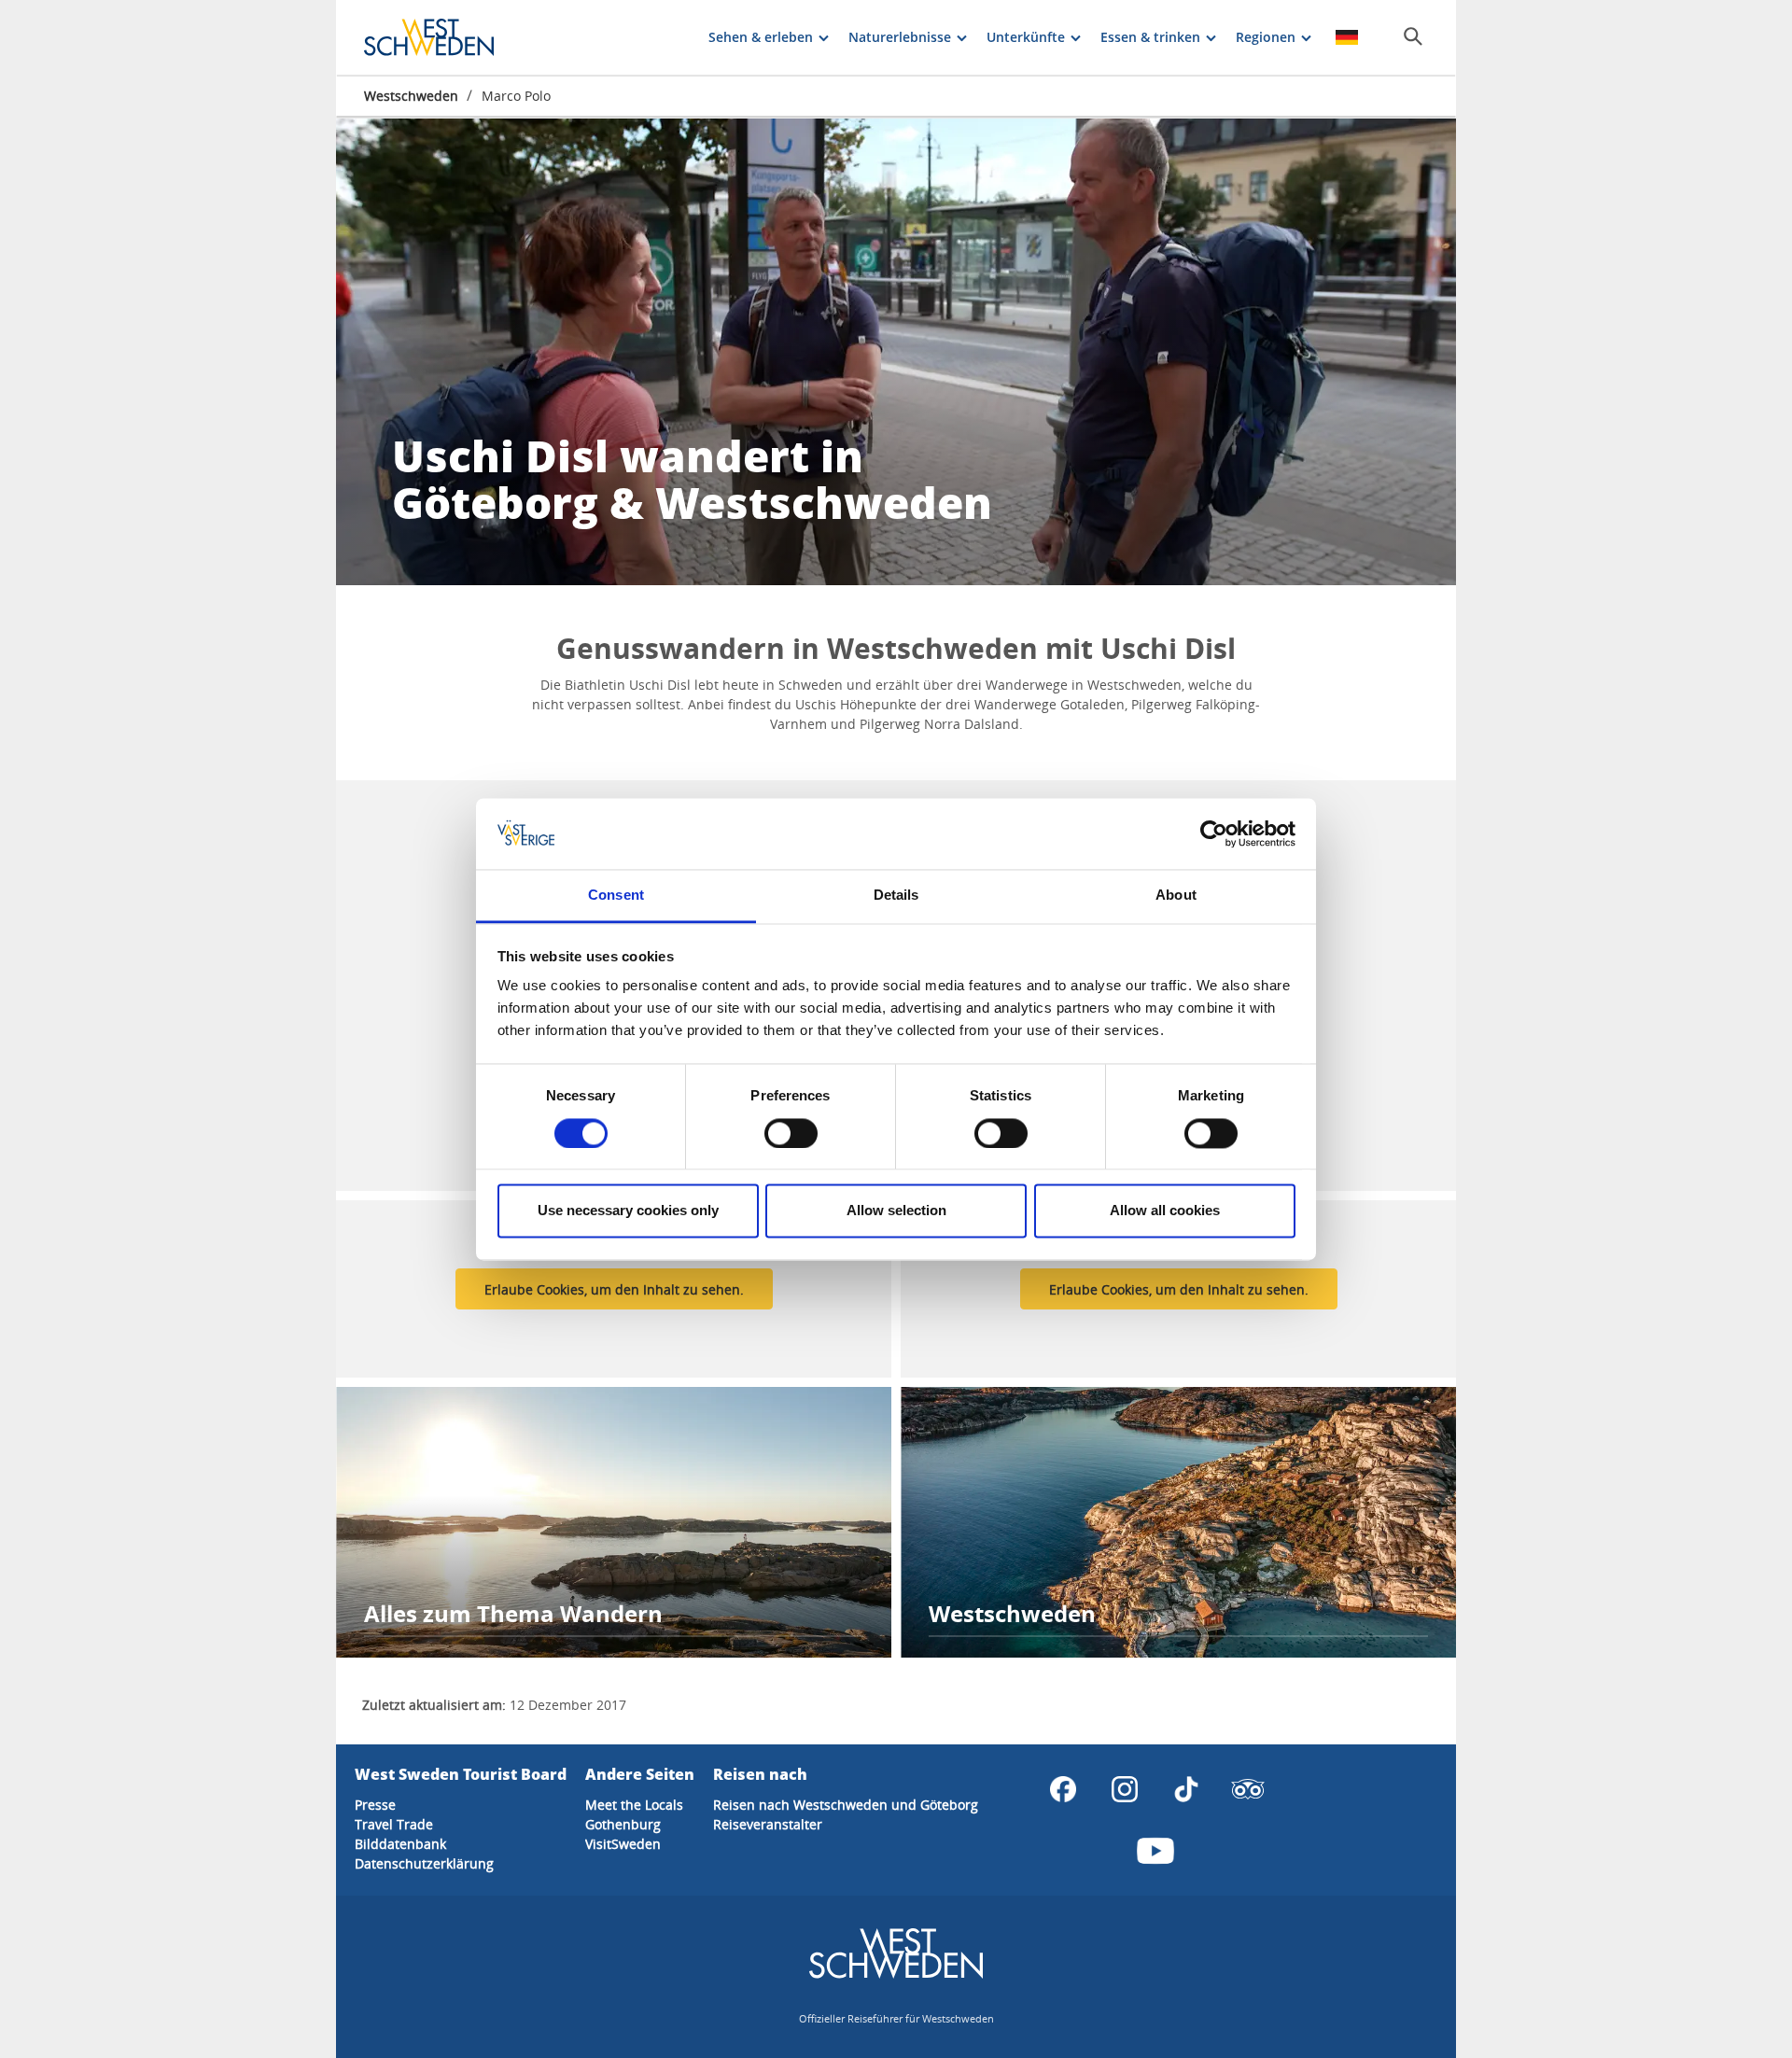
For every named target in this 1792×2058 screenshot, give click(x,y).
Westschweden (411, 96)
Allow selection (896, 1211)
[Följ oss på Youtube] (1155, 1851)
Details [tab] (896, 896)
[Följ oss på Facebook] (1063, 1789)
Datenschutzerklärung (424, 1863)
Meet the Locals (634, 1805)
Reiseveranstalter (768, 1824)
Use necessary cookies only (628, 1211)
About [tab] (1176, 896)
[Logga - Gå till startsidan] (429, 37)
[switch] (791, 1133)
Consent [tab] (616, 896)
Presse (375, 1805)
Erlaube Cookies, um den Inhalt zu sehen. (614, 1289)
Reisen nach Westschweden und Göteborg (846, 1805)
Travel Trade (394, 1824)
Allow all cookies (1165, 1211)
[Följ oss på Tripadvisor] (1248, 1789)
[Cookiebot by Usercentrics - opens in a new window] (1214, 833)
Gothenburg (623, 1824)
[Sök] (1413, 36)
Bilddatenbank (400, 1844)
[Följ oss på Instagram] (1125, 1789)
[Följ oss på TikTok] (1186, 1789)
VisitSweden (623, 1844)
